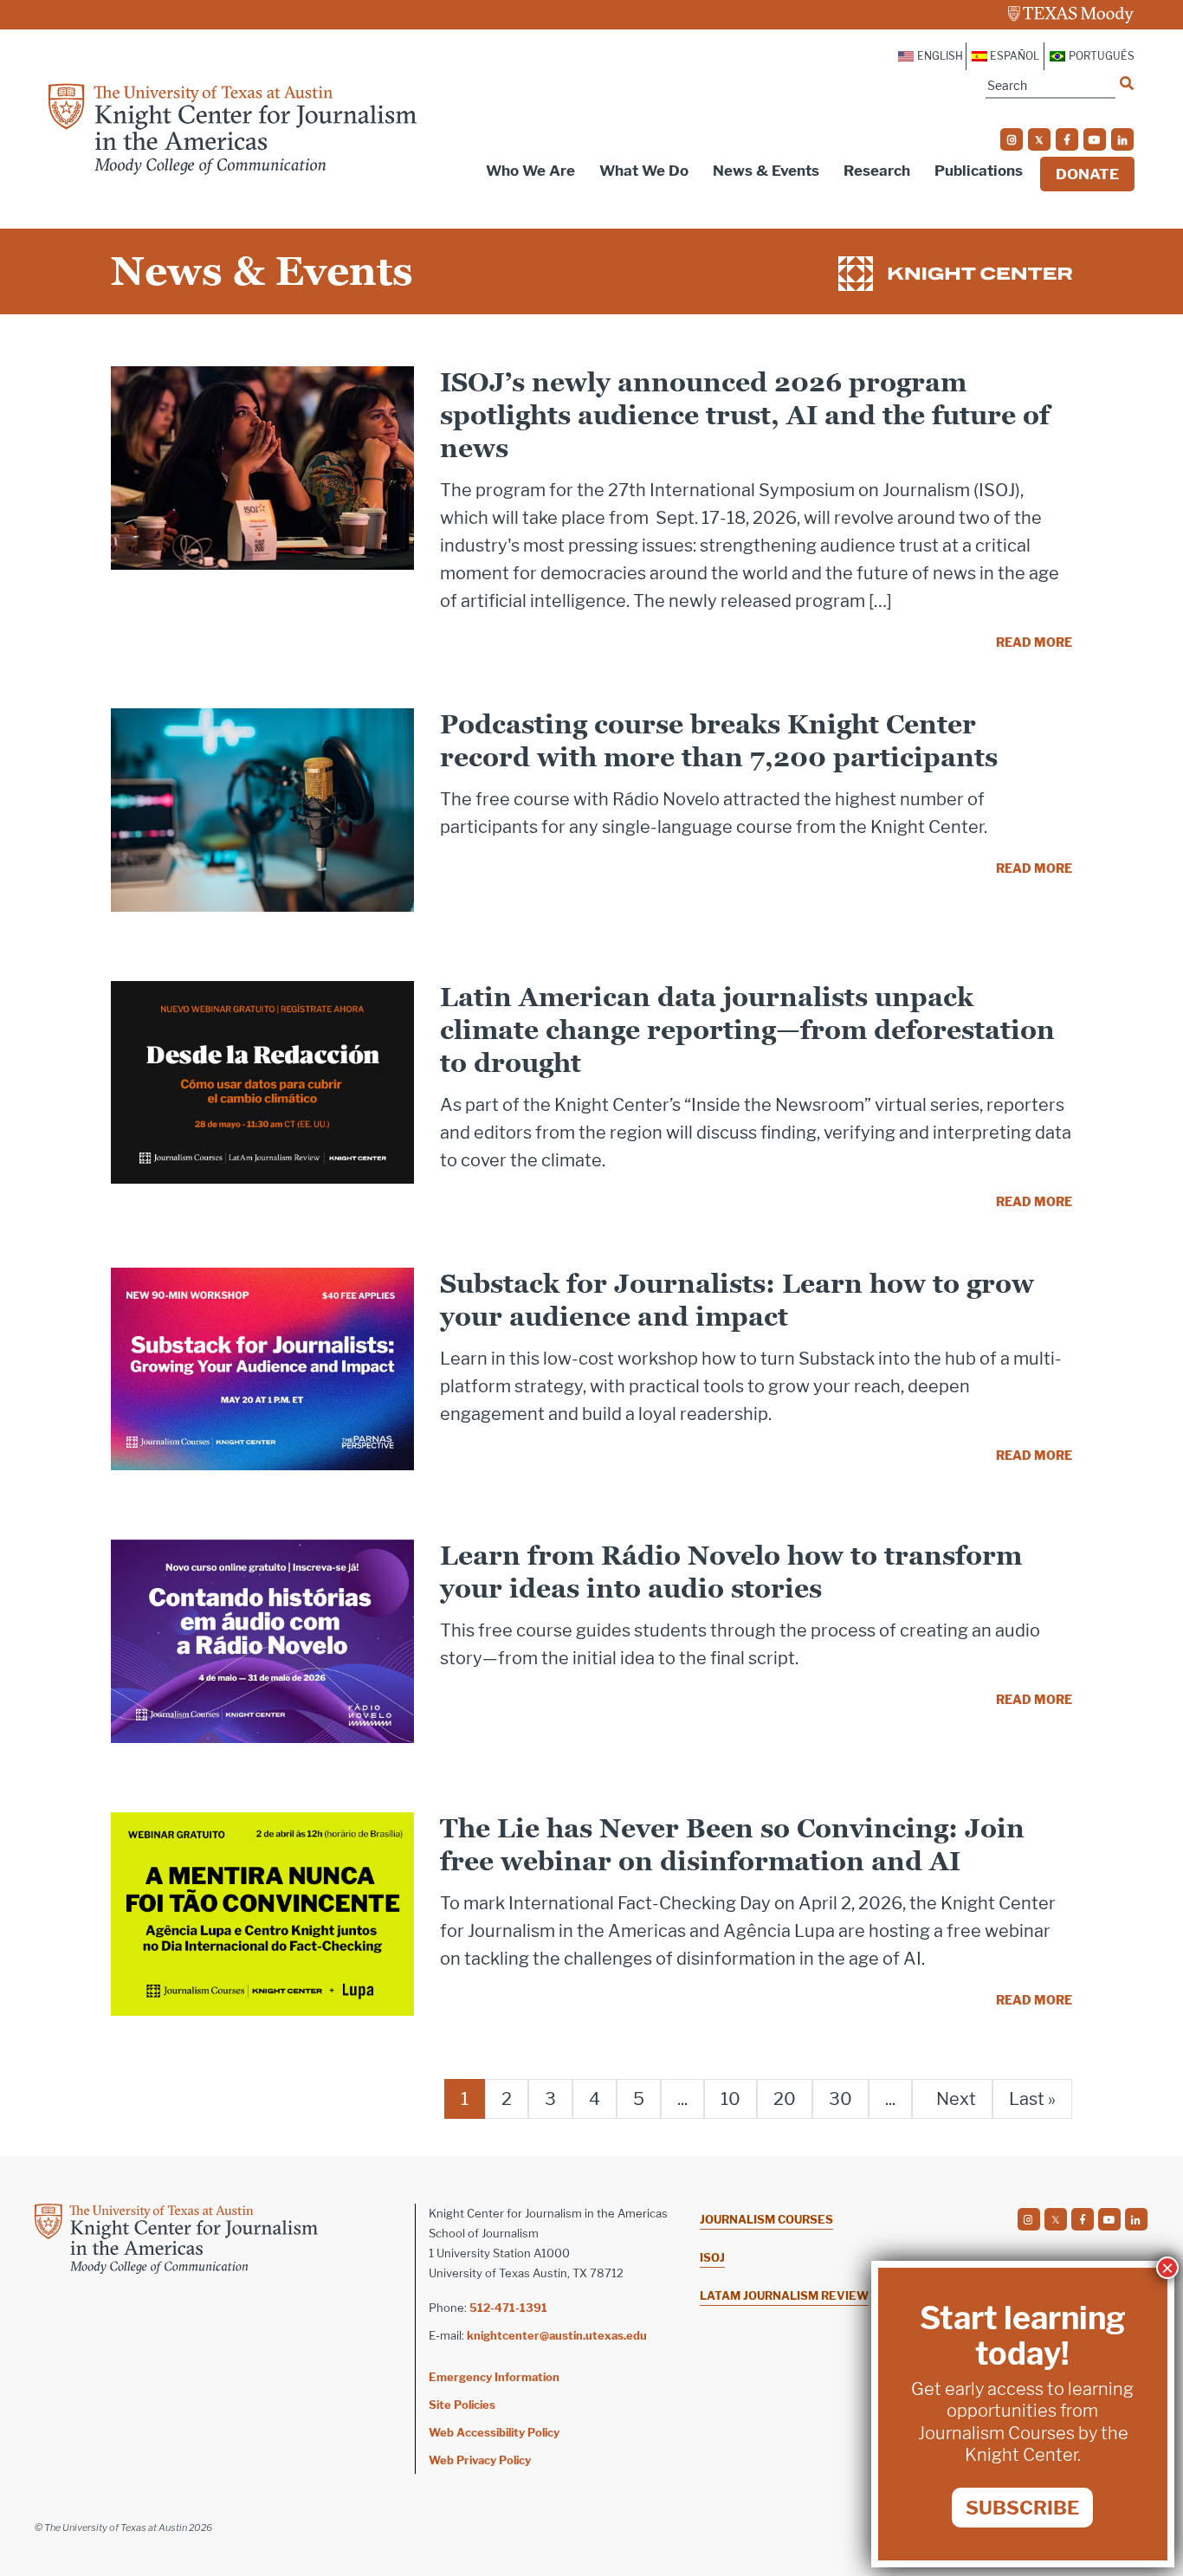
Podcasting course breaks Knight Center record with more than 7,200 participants (719, 741)
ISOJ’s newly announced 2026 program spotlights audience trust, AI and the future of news (745, 415)
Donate (1087, 174)
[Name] (1127, 83)
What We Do (644, 171)
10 (730, 2099)
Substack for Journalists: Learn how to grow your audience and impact (737, 1300)
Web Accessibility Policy (494, 2432)
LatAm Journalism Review (784, 2295)
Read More (1034, 642)
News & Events (766, 171)
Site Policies (462, 2405)
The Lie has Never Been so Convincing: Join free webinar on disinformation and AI (732, 1845)
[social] (1012, 139)
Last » (1032, 2099)
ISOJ (712, 2257)
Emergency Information (494, 2377)
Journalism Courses (766, 2219)
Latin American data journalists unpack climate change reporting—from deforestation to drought (747, 1030)
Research (877, 171)
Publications (979, 171)
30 (840, 2099)
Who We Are (530, 171)
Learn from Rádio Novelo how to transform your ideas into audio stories (731, 1572)
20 (785, 2099)
